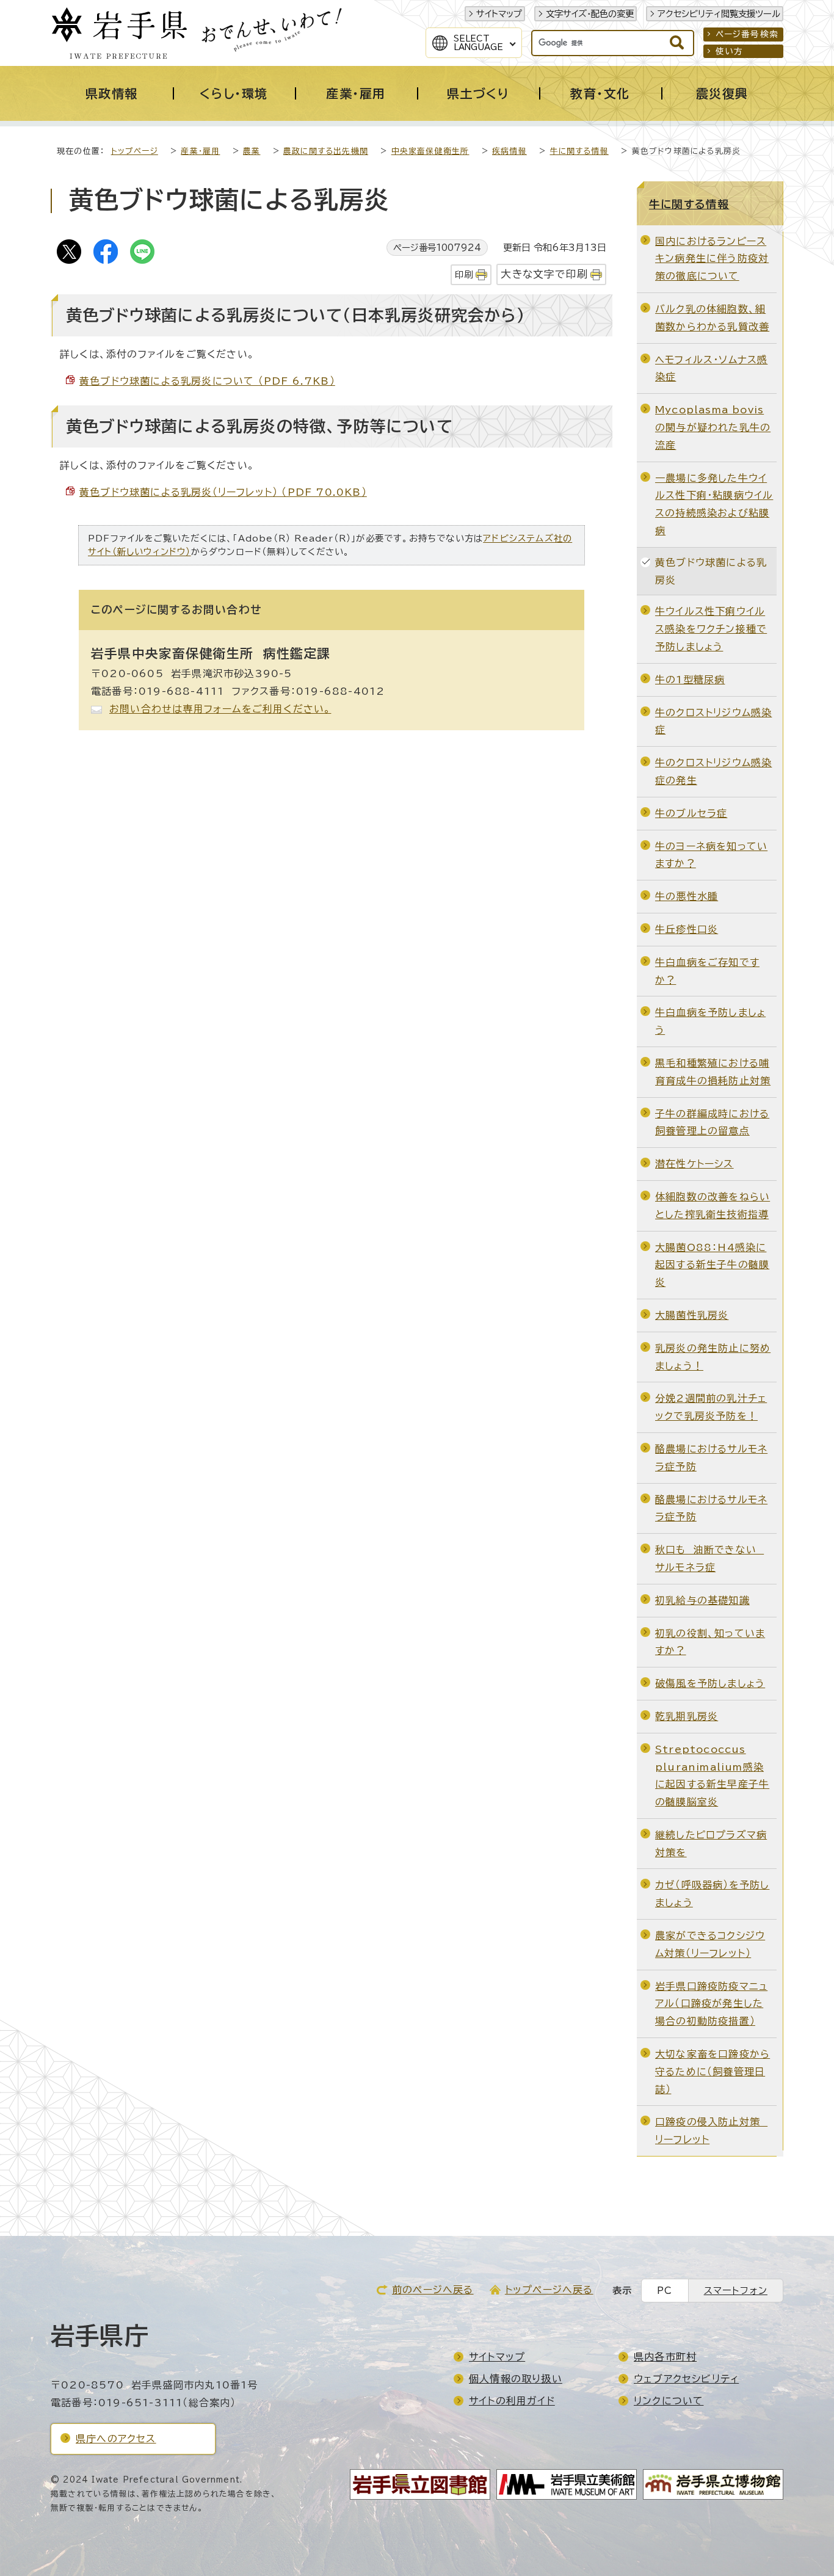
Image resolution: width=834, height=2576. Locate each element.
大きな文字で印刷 (544, 274)
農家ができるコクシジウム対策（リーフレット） (710, 1944)
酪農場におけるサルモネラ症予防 (711, 1458)
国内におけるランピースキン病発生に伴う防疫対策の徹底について (712, 259)
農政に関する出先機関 (326, 151)
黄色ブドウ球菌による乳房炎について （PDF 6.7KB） (207, 381)
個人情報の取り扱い (516, 2379)
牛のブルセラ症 (691, 813)
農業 (252, 151)
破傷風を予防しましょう (710, 1683)
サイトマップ (499, 14)
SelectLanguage (478, 43)
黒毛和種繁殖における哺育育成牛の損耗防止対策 (713, 1072)
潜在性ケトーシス (694, 1164)
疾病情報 (509, 151)
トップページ (135, 151)
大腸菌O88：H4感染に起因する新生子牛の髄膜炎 (712, 1265)
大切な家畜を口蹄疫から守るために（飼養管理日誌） (713, 2072)
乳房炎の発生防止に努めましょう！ (713, 1357)
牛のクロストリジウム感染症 (713, 721)
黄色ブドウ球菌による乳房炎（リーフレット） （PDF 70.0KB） (223, 492)
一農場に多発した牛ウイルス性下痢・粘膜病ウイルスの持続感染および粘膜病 (714, 504)
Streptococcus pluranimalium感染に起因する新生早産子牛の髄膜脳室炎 (712, 1776)
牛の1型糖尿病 (690, 680)
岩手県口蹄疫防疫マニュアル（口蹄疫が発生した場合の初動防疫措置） (711, 2004)
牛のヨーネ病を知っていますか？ (711, 855)
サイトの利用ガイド (512, 2401)
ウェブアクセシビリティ (686, 2379)
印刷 (464, 274)
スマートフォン (736, 2291)
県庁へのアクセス (116, 2439)
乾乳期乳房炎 (687, 1716)
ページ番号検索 (747, 34)
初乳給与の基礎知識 (702, 1600)
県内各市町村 (665, 2357)
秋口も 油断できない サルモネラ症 (709, 1558)
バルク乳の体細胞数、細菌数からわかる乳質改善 (712, 318)
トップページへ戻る (549, 2290)
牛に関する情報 (579, 151)
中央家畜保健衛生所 (430, 151)
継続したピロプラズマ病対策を (711, 1844)
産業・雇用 (200, 151)
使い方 (730, 51)
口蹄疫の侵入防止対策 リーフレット (711, 2131)
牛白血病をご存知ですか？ (707, 971)
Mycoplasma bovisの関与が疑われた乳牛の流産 (713, 427)
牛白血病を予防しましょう (710, 1021)
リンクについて (669, 2401)
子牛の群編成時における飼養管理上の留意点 (712, 1123)
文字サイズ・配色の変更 (590, 14)
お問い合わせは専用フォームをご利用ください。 (220, 709)
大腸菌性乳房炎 (692, 1315)
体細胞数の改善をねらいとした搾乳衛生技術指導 (713, 1206)
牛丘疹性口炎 (687, 929)
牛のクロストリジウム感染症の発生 (713, 771)
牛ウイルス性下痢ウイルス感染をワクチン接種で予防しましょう (711, 629)
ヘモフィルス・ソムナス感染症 (711, 368)
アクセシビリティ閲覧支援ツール (719, 14)
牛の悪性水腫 (687, 896)
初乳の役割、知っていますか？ (710, 1642)
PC (665, 2291)
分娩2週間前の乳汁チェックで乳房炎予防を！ (711, 1407)
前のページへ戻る (433, 2290)
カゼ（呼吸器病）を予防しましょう (712, 1894)
